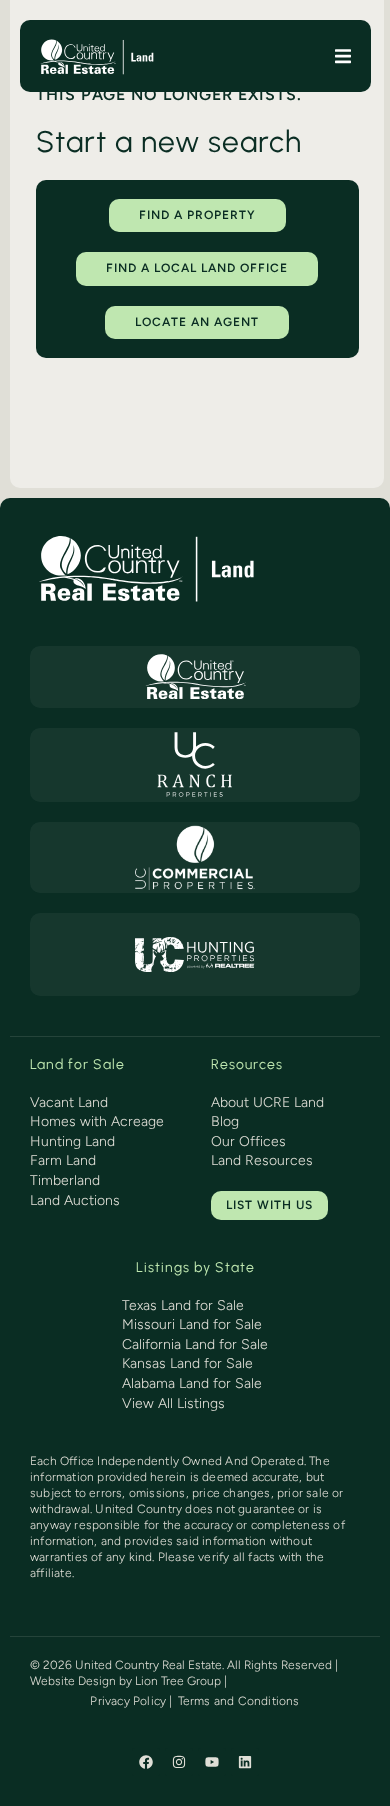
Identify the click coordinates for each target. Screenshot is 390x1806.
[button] (343, 56)
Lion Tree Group (178, 1681)
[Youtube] (212, 1762)
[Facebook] (146, 1762)
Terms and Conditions (239, 1701)
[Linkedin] (245, 1762)
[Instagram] (179, 1762)
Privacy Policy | (131, 1701)
